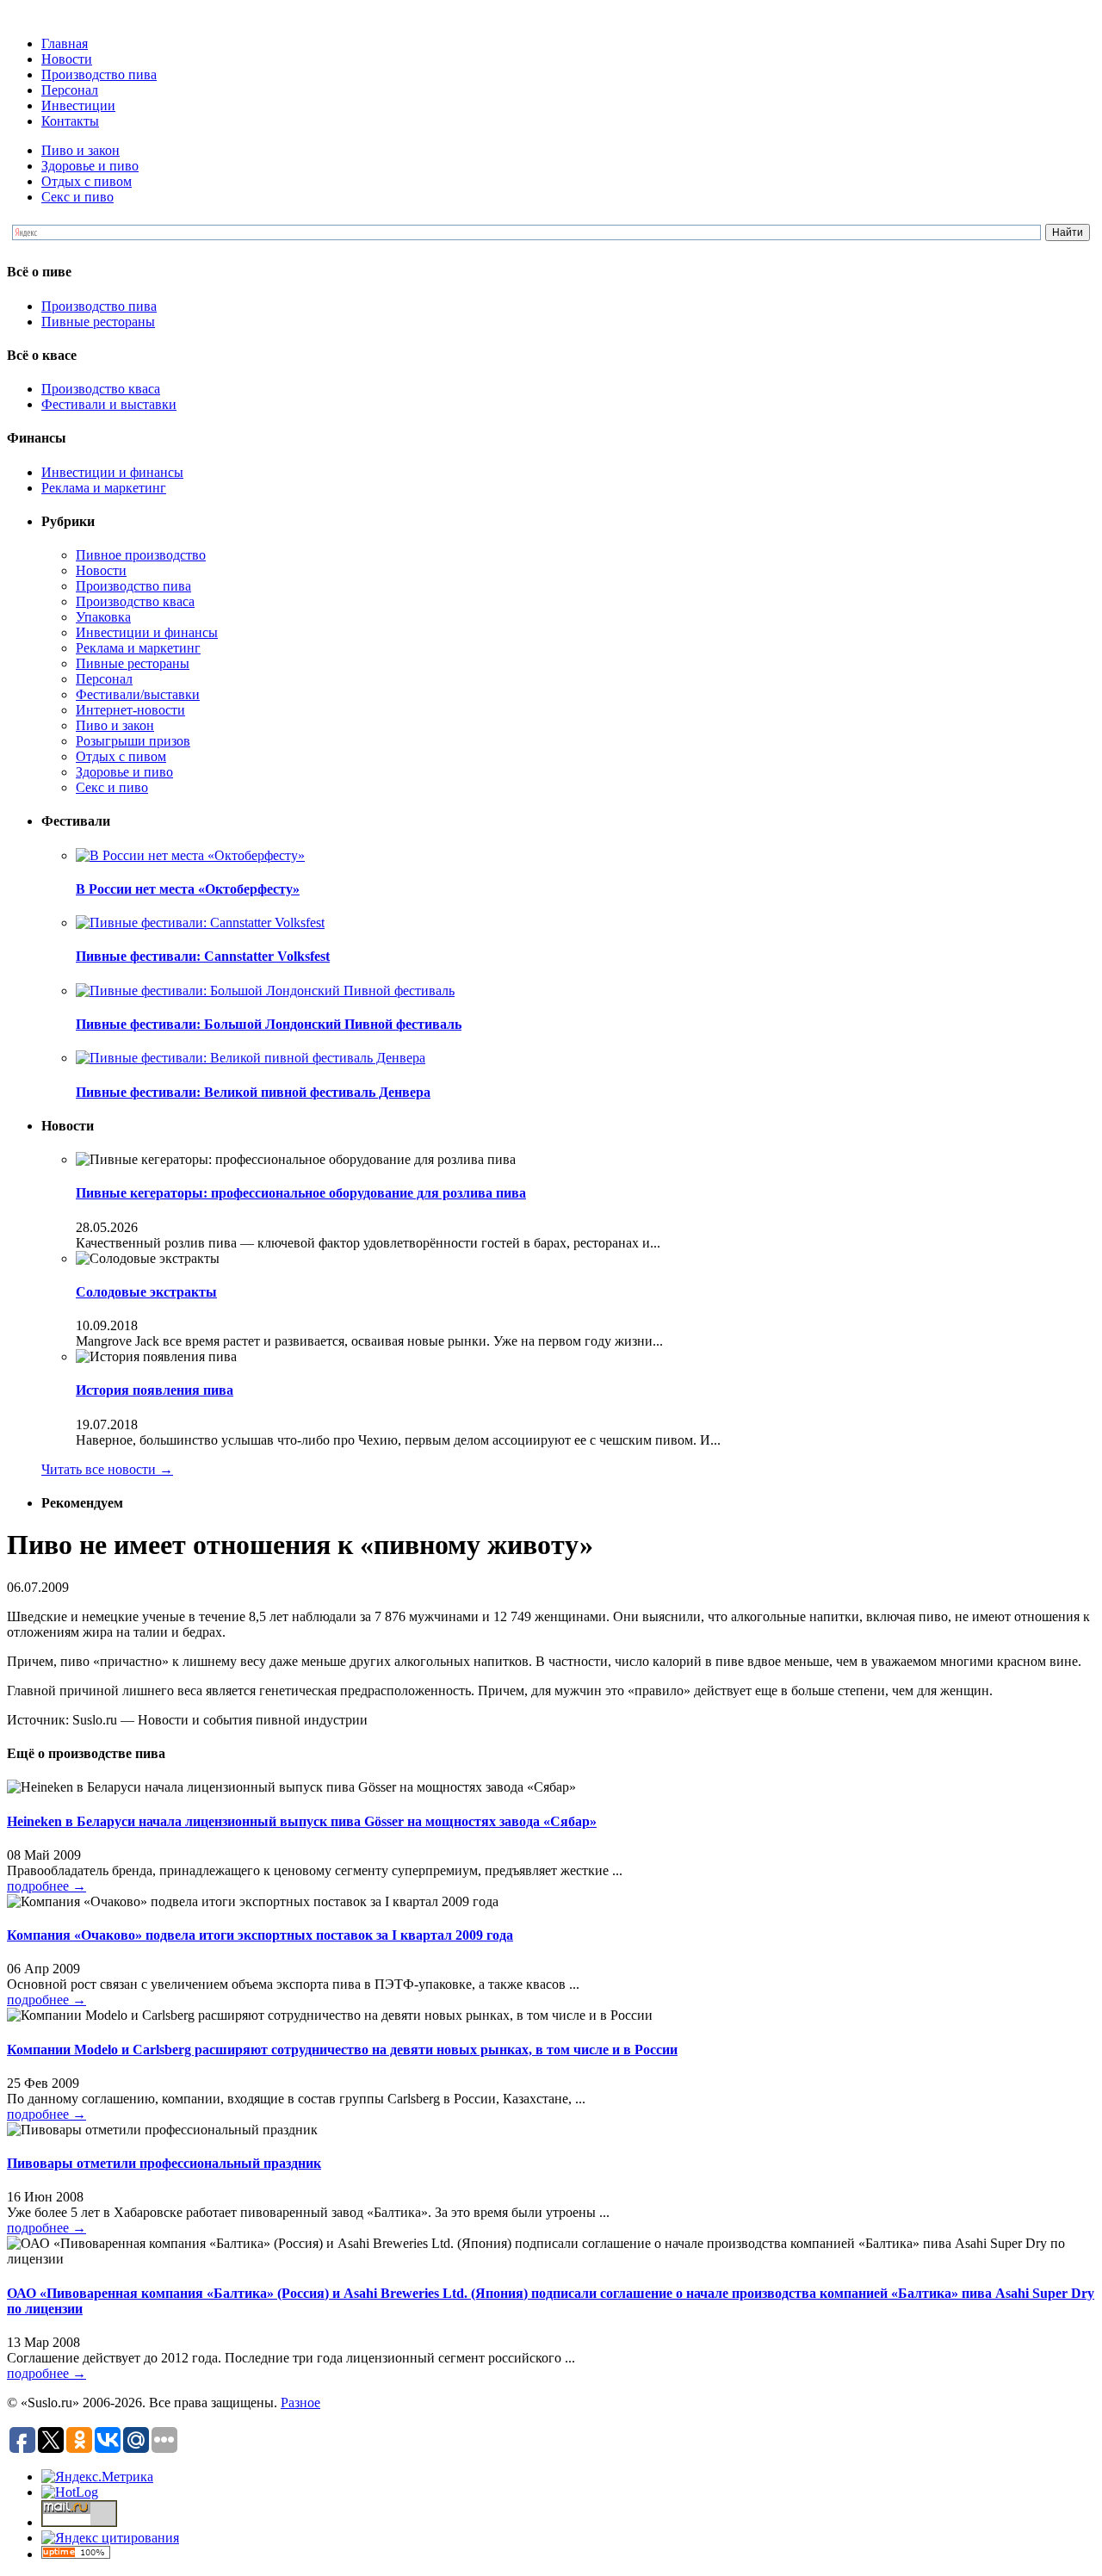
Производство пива (99, 74)
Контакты (70, 121)
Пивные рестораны (98, 322)
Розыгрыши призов (133, 741)
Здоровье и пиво (90, 166)
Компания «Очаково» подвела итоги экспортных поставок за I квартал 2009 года (260, 1935)
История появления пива (155, 1390)
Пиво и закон (80, 150)
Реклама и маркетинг (104, 488)
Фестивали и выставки (109, 404)
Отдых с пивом (87, 181)
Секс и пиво (77, 197)
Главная (65, 43)
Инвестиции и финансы (112, 472)
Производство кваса (101, 389)
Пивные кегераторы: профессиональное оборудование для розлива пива (301, 1193)
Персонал (70, 90)
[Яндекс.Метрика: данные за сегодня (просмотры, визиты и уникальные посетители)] (97, 2477)
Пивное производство (141, 555)
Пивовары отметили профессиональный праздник (164, 2163)
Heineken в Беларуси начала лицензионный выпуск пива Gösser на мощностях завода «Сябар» (302, 1821)
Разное (300, 2403)
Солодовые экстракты (146, 1292)
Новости (67, 59)
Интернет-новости (130, 710)
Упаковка (103, 617)
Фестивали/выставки (138, 694)
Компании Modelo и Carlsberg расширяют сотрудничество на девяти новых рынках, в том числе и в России (342, 2050)
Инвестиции (78, 105)
